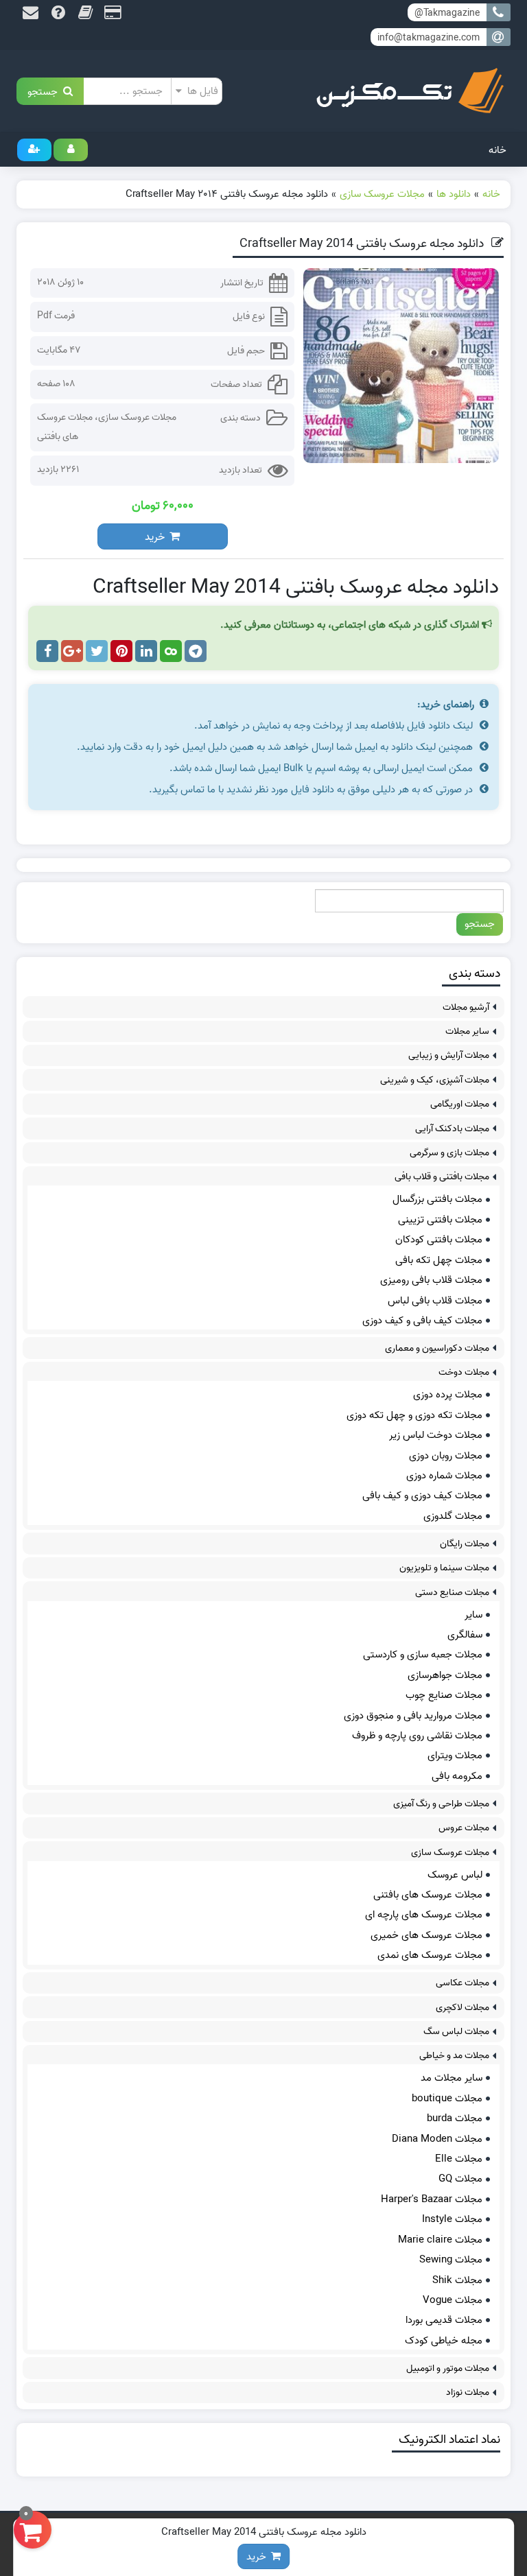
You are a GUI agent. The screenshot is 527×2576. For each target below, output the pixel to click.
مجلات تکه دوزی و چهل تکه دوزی (414, 1415)
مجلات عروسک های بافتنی (428, 1895)
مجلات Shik (457, 2280)
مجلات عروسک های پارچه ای (424, 1915)
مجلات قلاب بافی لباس (435, 1301)
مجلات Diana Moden (437, 2139)
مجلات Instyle (452, 2219)
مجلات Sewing (451, 2260)
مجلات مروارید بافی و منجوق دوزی (413, 1716)
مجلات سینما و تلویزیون (444, 1568)
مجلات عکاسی (462, 1983)
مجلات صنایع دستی (452, 1593)
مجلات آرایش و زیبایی (449, 1055)
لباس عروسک (455, 1875)
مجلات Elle (459, 2159)
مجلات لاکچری (462, 2008)
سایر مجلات (467, 1031)
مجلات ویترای (455, 1756)
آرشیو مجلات (466, 1007)
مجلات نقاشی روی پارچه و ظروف (417, 1736)
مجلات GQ (460, 2179)
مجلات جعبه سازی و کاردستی (423, 1655)
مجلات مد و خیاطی (454, 2056)
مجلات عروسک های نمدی (430, 1955)
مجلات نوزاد (468, 2392)
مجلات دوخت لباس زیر (436, 1435)
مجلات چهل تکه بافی (439, 1260)
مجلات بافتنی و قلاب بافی (442, 1177)
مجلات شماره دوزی (444, 1476)
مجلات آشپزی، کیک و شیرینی (435, 1080)
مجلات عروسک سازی (137, 417)
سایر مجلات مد (452, 2078)
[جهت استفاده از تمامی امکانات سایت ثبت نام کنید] (34, 150)
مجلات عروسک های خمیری (426, 1935)
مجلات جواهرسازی (445, 1675)
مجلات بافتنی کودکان (439, 1240)
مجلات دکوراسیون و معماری (437, 1348)
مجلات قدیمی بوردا (444, 2320)
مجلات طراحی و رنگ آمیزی (441, 1804)
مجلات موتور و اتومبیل (448, 2368)
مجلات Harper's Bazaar (432, 2199)
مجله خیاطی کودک (444, 2341)
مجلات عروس (464, 1828)
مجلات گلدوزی (453, 1516)
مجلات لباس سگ (456, 2032)
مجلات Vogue (453, 2300)
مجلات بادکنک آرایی (452, 1129)
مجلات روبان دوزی (446, 1456)
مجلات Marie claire (440, 2240)
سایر (473, 1615)
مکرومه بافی (457, 1776)
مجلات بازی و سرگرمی (449, 1153)
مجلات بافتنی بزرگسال (437, 1199)
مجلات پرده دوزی (448, 1395)
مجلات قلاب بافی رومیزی (431, 1280)
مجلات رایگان (465, 1544)
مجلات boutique (447, 2099)
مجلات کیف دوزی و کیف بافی (422, 1496)
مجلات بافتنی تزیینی (440, 1220)
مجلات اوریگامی (460, 1104)
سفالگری (465, 1635)
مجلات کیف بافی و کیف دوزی (422, 1321)
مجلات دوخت (464, 1372)
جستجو (45, 91)
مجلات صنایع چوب (444, 1695)
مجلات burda (455, 2118)
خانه (497, 150)
